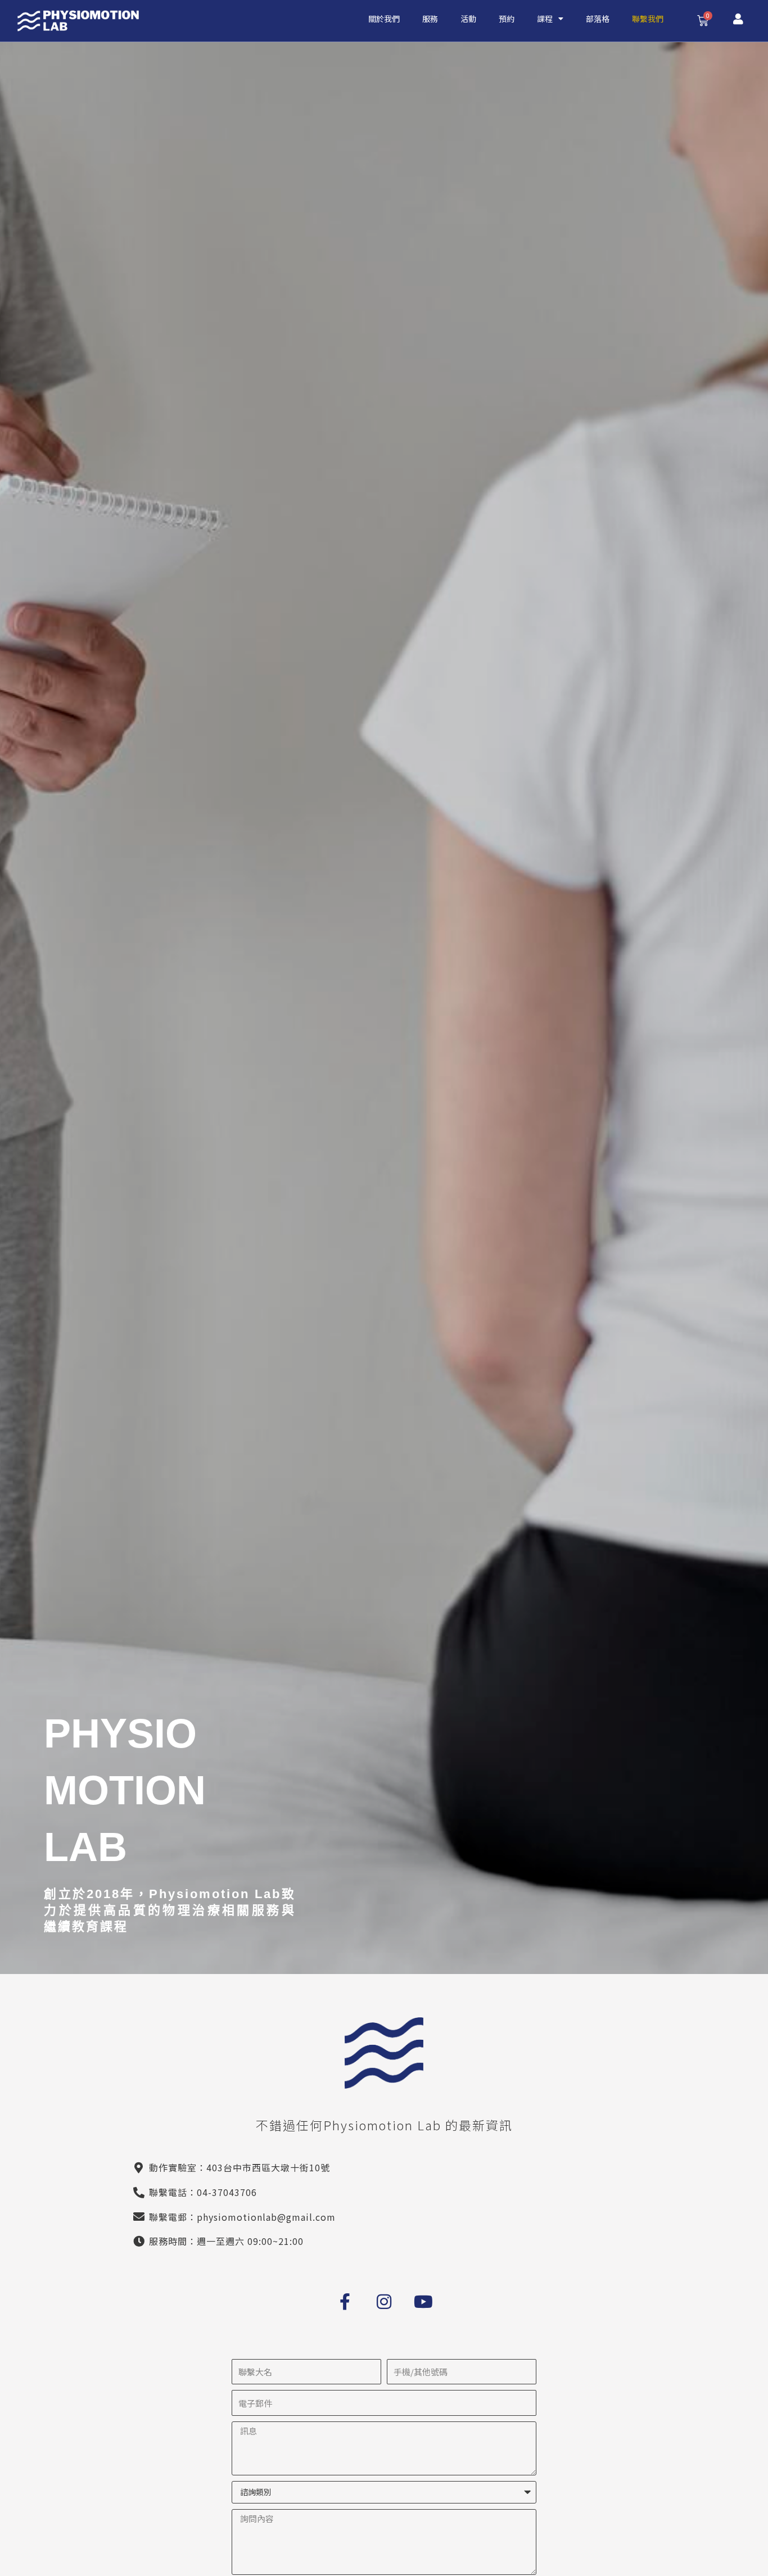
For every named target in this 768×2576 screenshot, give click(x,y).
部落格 (598, 19)
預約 (507, 19)
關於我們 (384, 19)
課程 (545, 19)
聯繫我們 (648, 19)
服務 (430, 19)
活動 (468, 19)
